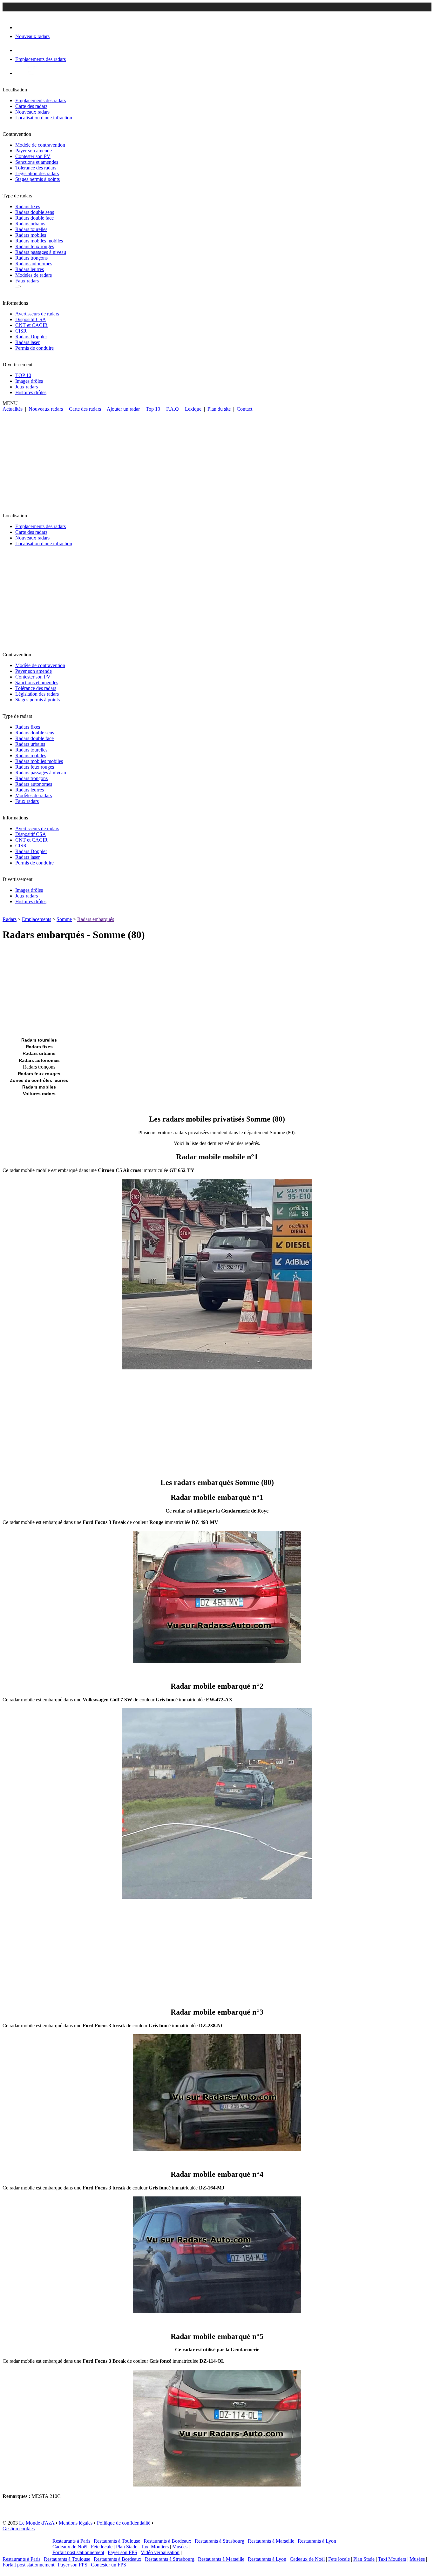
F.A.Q (173, 409)
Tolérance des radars (36, 168)
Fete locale (102, 2547)
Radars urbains (30, 224)
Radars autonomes (34, 264)
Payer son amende (34, 151)
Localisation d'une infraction (44, 118)
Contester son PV (33, 156)
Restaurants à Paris (71, 2541)
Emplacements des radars (41, 100)
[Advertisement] (217, 460)
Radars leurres (30, 269)
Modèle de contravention (40, 145)
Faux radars (27, 281)
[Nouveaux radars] (21, 27)
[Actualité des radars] (31, 73)
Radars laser (27, 342)
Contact (244, 409)
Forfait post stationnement (78, 2552)
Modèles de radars (34, 275)
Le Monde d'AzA (37, 2523)
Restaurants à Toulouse (117, 2541)
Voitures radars (39, 1094)
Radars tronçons (31, 258)
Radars (10, 919)
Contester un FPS (108, 2565)
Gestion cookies (19, 2529)
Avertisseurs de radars (37, 314)
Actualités (13, 409)
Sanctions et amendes (37, 162)
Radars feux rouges (35, 246)
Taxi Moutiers (155, 2547)
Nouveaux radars (32, 112)
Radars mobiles (31, 235)
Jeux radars (27, 387)
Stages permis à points (37, 179)
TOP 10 (23, 375)
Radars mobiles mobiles (39, 241)
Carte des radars (31, 106)
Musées (180, 2547)
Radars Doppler (31, 337)
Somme (64, 919)
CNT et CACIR (31, 325)
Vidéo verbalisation (160, 2552)
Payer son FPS (122, 2552)
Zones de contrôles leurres (39, 1080)
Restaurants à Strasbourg (220, 2541)
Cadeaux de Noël (70, 2547)
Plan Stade (127, 2547)
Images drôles (29, 381)
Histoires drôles (31, 392)
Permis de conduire (34, 348)
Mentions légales (76, 2523)
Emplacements (37, 919)
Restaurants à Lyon (317, 2541)
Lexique (193, 409)
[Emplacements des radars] (20, 50)
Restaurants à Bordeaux (167, 2541)
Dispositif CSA (31, 319)
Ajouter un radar (123, 409)
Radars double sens (35, 212)
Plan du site (219, 409)
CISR (21, 331)
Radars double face (34, 218)
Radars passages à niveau (41, 252)
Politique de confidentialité (124, 2523)
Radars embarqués (96, 919)
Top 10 (153, 409)
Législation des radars (37, 173)
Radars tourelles (31, 229)
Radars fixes (28, 206)
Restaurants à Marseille (271, 2541)
